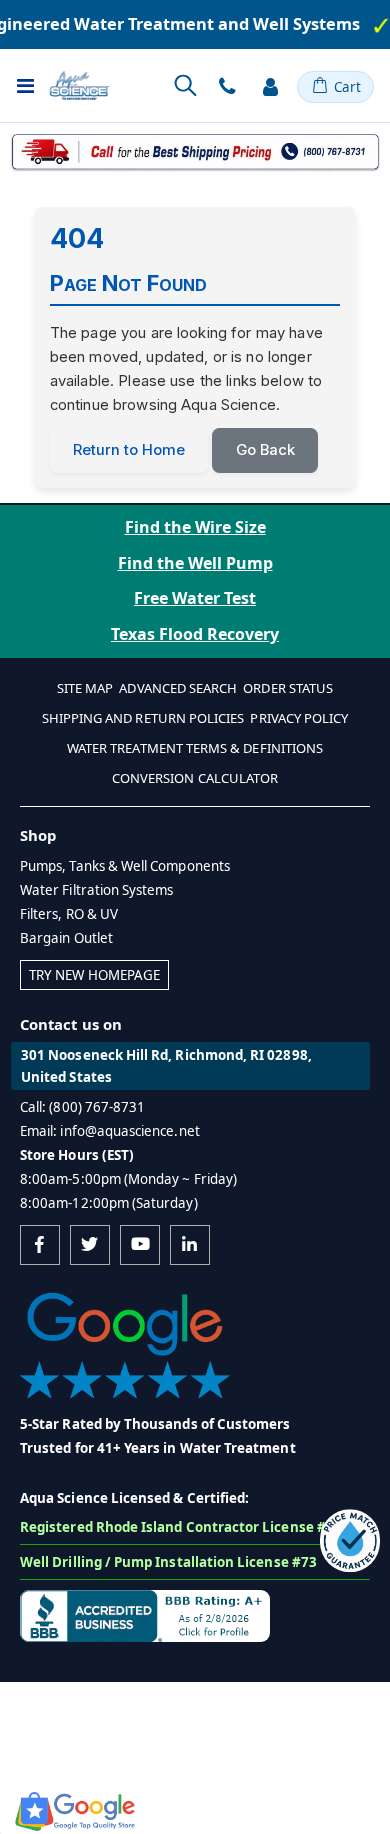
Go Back (265, 450)
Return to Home (129, 450)
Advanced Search (178, 688)
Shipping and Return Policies (143, 718)
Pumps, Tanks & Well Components (125, 866)
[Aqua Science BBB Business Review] (145, 1614)
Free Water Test (195, 598)
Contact (227, 87)
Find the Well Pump (195, 563)
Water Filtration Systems (97, 890)
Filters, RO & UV (69, 914)
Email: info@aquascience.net (110, 1131)
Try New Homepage (94, 975)
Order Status (288, 688)
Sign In (270, 87)
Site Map (85, 688)
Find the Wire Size (195, 527)
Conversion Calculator (195, 778)
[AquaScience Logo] (79, 85)
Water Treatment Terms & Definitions (195, 748)
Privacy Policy (299, 718)
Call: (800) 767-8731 (82, 1107)
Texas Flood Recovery (195, 634)
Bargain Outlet (66, 938)
